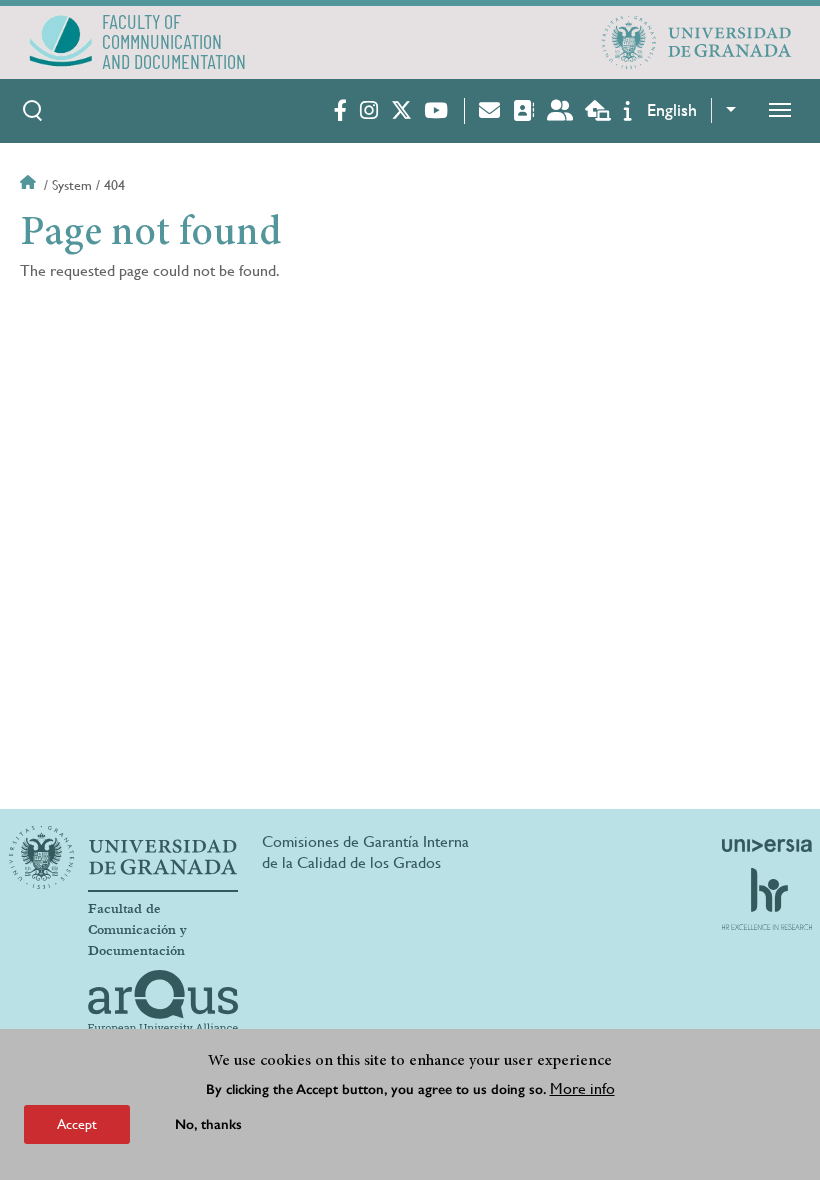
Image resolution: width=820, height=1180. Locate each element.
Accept (77, 1124)
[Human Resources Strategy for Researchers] (767, 899)
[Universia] (767, 845)
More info (582, 1088)
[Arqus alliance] (163, 1002)
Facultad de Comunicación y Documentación (137, 930)
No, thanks (208, 1124)
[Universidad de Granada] (697, 42)
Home (30, 185)
